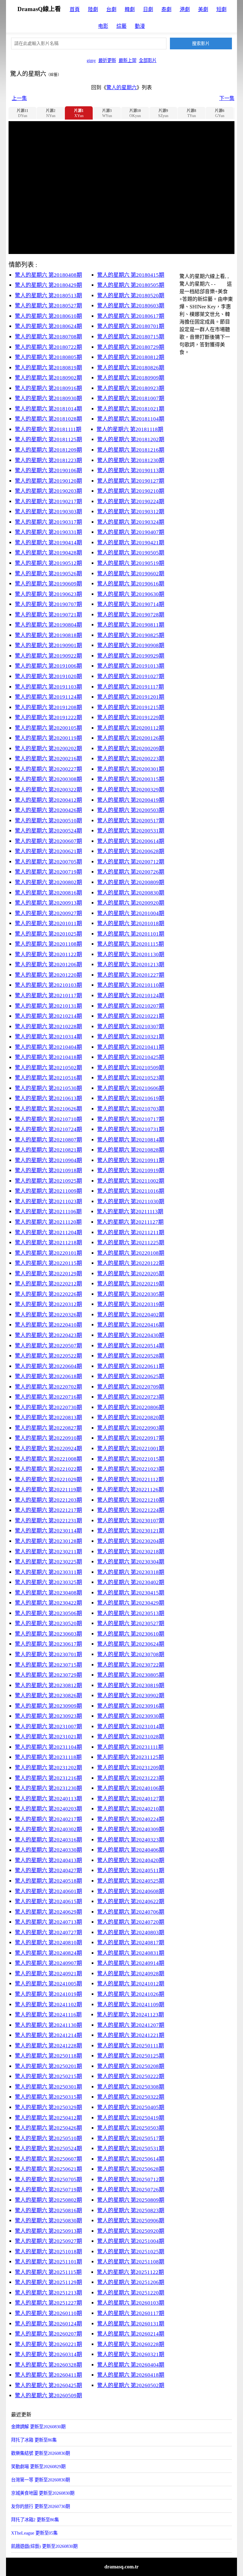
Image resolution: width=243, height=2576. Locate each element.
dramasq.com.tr (121, 2567)
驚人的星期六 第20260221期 (48, 2344)
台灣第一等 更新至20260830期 (40, 2480)
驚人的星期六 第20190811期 (131, 625)
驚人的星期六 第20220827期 (48, 1428)
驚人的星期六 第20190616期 (131, 584)
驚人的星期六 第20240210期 (131, 1809)
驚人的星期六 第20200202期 (48, 749)
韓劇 (130, 9)
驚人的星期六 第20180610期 (48, 316)
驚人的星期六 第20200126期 (131, 738)
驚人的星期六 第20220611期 (131, 1366)
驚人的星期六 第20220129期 (48, 1274)
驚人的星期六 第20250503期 (131, 2128)
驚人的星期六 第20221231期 (48, 1521)
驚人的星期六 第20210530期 (48, 1088)
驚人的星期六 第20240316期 (48, 1840)
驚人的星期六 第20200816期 (48, 893)
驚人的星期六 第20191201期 (131, 697)
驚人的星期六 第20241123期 (130, 2015)
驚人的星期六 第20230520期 (48, 1623)
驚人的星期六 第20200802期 (48, 882)
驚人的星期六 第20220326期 (48, 1315)
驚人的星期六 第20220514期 (131, 1346)
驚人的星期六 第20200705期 (48, 862)
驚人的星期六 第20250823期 (131, 2211)
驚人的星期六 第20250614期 (131, 2159)
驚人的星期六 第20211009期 (48, 1191)
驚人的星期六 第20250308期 (131, 2087)
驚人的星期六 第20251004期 (131, 2241)
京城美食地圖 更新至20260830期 (43, 2493)
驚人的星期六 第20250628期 (131, 2169)
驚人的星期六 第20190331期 (48, 532)
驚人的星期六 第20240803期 (131, 1932)
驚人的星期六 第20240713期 (48, 1922)
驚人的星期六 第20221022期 (48, 1469)
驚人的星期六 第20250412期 (48, 2118)
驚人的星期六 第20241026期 (131, 1994)
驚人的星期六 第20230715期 (48, 1665)
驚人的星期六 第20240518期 (48, 1881)
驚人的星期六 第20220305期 (131, 1294)
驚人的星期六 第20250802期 (48, 2200)
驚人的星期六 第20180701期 (131, 326)
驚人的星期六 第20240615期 (48, 1901)
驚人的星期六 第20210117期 (48, 996)
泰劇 (166, 9)
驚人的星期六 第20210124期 (131, 996)
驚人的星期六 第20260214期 (131, 2334)
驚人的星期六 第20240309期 (131, 1829)
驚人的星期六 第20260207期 (48, 2334)
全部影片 (148, 60)
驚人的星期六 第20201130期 (131, 954)
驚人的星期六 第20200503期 (131, 810)
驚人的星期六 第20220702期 (48, 1387)
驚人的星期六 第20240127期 (131, 1799)
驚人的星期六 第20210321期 (131, 1037)
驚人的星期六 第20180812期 (131, 357)
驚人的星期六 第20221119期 (48, 1490)
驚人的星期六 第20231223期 (131, 1778)
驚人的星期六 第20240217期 (48, 1819)
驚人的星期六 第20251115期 (48, 2272)
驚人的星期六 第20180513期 (48, 296)
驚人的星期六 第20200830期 (131, 893)
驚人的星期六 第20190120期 (48, 481)
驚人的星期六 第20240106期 (131, 1788)
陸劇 (93, 9)
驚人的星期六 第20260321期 (131, 2354)
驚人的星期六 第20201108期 (48, 944)
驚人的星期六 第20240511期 (131, 1870)
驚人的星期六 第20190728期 (131, 615)
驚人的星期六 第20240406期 (131, 1850)
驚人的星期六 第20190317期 (48, 522)
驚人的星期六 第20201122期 (48, 954)
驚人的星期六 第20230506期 (48, 1613)
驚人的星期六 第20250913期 (48, 2231)
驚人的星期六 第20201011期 (48, 923)
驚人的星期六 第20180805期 (48, 357)
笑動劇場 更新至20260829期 (38, 2467)
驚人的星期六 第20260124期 (48, 2324)
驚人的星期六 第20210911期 (131, 1160)
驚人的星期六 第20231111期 (130, 1747)
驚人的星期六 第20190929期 (131, 656)
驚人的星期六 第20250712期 (131, 2180)
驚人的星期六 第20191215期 (131, 707)
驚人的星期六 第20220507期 (48, 1346)
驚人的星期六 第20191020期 (48, 676)
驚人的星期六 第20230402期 (131, 1582)
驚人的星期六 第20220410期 (48, 1325)
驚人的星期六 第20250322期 (131, 2097)
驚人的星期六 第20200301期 (131, 769)
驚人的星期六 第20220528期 (131, 1356)
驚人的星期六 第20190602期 (131, 574)
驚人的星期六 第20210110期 (131, 985)
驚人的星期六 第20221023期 (131, 1469)
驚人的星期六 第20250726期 (131, 2190)
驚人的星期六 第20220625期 (131, 1376)
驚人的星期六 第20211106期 (48, 1212)
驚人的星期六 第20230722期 (131, 1665)
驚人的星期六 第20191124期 (48, 697)
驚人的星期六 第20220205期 (131, 1274)
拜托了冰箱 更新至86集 (34, 2440)
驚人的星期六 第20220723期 (131, 1397)
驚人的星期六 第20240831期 (131, 1953)
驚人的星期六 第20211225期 (131, 1243)
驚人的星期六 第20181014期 (48, 409)
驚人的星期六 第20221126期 (130, 1490)
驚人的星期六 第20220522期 (48, 1356)
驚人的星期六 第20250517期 (131, 2138)
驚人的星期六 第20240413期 (48, 1860)
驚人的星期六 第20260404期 (131, 2365)
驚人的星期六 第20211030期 (131, 1201)
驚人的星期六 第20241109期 (131, 2005)
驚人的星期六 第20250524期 (48, 2149)
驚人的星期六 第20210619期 (131, 1098)
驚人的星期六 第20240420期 (131, 1860)
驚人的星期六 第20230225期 (48, 1562)
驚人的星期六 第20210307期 (131, 1027)
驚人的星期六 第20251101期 (48, 2262)
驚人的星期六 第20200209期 (131, 749)
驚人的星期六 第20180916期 (48, 388)
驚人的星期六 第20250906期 (131, 2221)
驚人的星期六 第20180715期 (131, 337)
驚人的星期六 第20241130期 (48, 2025)
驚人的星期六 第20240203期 (48, 1809)
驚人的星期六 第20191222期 (48, 718)
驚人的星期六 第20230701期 (48, 1654)
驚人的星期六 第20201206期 (48, 965)
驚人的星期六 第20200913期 (48, 903)
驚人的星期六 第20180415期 (131, 275)
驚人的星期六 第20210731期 (131, 1129)
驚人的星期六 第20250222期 (131, 2076)
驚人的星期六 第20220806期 (131, 1407)
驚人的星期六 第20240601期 (48, 1891)
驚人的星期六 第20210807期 (48, 1140)
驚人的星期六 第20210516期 (48, 1078)
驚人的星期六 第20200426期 (48, 810)
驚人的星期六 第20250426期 (48, 2128)
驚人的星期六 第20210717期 (131, 1119)
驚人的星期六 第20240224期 (131, 1819)
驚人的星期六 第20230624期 (131, 1644)
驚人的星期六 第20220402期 (131, 1315)
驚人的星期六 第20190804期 (48, 625)
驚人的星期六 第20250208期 (131, 2066)
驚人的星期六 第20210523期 (131, 1078)
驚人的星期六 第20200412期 (48, 800)
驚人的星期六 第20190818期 (48, 635)
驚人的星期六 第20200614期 (131, 841)
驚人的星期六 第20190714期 (131, 604)
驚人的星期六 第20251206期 (131, 2282)
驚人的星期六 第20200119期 (48, 738)
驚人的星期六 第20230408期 (48, 1593)
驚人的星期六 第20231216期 (48, 1778)
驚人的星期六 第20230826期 (48, 1696)
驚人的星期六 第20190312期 (131, 512)
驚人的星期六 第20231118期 (48, 1757)
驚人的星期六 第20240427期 (48, 1870)
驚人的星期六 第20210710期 (48, 1119)
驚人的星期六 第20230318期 (131, 1572)
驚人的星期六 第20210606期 (131, 1088)
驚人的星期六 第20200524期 (48, 831)
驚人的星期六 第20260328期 (48, 2365)
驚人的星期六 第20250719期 (48, 2190)
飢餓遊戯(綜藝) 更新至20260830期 (44, 2546)
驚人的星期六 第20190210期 (131, 491)
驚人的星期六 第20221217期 (48, 1510)
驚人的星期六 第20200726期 (131, 872)
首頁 (75, 9)
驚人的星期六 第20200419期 (131, 800)
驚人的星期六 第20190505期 (131, 553)
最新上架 (128, 60)
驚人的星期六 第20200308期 (48, 779)
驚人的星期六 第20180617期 (131, 316)
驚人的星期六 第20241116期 (48, 2015)
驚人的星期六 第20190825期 (131, 635)
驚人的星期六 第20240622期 (131, 1901)
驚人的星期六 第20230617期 (48, 1644)
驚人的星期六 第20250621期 (48, 2169)
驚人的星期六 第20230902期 (131, 1696)
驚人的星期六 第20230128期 (48, 1541)
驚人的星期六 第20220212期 (48, 1284)
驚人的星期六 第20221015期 (131, 1459)
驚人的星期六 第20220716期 (48, 1397)
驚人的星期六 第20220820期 (131, 1418)
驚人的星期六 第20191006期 (48, 666)
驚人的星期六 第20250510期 (48, 2138)
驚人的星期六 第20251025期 (131, 2252)
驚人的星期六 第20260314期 (48, 2354)
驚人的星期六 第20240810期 (48, 1943)
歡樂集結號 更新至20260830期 (40, 2453)
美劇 (203, 9)
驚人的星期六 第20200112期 (131, 728)
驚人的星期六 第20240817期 (131, 1943)
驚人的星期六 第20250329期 (48, 2107)
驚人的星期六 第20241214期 (48, 2035)
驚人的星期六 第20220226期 (48, 1294)
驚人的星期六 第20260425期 (48, 2385)
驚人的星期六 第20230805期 (131, 1675)
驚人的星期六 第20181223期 (48, 460)
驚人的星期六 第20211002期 (131, 1181)
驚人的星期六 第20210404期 (48, 1047)
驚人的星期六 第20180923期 (131, 388)
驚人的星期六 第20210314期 (48, 1037)
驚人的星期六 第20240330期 (48, 1850)
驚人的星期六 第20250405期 (131, 2107)
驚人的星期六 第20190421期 (131, 543)
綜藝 (121, 26)
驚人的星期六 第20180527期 (48, 306)
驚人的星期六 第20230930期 (131, 1716)
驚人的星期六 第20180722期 (48, 347)
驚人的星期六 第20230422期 (48, 1603)
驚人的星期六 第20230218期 (131, 1552)
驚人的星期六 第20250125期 (131, 2056)
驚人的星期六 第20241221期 (131, 2035)
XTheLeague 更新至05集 (34, 2533)
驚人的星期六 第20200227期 (48, 769)
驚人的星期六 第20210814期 (131, 1140)
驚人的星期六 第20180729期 (131, 347)
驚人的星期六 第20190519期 (131, 563)
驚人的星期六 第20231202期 (48, 1768)
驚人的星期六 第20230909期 (48, 1706)
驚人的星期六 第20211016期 (131, 1191)
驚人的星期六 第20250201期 (48, 2066)
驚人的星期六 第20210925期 (48, 1181)
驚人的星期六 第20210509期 (131, 1068)
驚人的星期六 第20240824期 (48, 1953)
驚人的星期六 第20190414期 (48, 543)
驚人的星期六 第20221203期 (48, 1500)
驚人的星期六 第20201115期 (131, 944)
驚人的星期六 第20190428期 (48, 553)
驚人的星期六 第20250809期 (131, 2200)
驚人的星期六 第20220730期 (48, 1407)
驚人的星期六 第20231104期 (48, 1747)
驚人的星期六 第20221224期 (131, 1510)
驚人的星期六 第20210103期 (48, 985)
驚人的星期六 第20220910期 (48, 1438)
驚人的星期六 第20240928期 (131, 1974)
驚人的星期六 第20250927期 (48, 2241)
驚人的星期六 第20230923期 (48, 1716)
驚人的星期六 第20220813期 (48, 1418)
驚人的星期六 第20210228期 (48, 1027)
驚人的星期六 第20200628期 (131, 851)
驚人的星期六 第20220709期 (131, 1387)
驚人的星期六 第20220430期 (131, 1335)
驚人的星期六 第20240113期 (48, 1799)
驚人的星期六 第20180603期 (131, 306)
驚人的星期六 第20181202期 (131, 440)
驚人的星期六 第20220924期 (48, 1449)
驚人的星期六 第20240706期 (131, 1912)
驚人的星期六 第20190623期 (48, 594)
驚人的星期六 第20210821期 (48, 1150)
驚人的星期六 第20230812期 (48, 1685)
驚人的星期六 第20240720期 (131, 1922)
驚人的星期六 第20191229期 (131, 718)
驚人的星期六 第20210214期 (48, 1016)
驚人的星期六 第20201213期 (131, 965)
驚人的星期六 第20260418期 (131, 2375)
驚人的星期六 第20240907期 (48, 1963)
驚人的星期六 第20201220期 (48, 975)
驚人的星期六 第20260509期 (48, 2396)
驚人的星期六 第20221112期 (131, 1480)
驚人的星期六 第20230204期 (131, 1541)
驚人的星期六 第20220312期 (48, 1304)
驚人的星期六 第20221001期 (131, 1449)
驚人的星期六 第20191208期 (48, 707)
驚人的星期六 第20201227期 (131, 975)
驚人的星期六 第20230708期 (131, 1654)
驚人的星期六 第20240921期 (48, 1974)
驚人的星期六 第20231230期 (48, 1788)
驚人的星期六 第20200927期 (48, 913)
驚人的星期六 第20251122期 (130, 2272)
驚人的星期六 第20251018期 (48, 2252)
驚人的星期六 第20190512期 (48, 563)
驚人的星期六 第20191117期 (131, 687)
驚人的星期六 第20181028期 (48, 419)
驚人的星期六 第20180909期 (131, 378)
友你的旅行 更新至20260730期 (40, 2506)
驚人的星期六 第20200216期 (48, 759)
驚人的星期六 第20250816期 (48, 2211)
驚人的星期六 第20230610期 (131, 1634)
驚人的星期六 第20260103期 (131, 2303)
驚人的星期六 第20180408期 (48, 275)
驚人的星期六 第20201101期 (131, 934)
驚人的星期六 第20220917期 (131, 1438)
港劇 (185, 9)
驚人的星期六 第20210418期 (48, 1057)
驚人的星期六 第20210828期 (131, 1150)
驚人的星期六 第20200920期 (131, 903)
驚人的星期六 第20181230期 (131, 460)
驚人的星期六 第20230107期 (131, 1521)
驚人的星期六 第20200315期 (131, 779)
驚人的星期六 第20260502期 (131, 2385)
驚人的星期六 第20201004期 (131, 913)
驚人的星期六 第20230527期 (131, 1623)
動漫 (140, 26)
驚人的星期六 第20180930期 (48, 398)
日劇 (148, 9)
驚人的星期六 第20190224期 (131, 502)
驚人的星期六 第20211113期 (130, 1212)
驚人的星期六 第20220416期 (131, 1325)
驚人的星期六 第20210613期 (48, 1098)
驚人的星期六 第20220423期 (48, 1335)
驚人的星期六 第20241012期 (131, 1984)
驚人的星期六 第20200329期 (131, 790)
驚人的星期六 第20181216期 (131, 450)
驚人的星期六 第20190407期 (131, 532)
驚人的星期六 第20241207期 (131, 2025)
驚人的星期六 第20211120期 (48, 1222)
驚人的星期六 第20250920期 (131, 2231)
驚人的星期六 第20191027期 (131, 676)
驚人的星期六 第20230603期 (48, 1634)
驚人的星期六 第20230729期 (48, 1675)
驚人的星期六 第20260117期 (131, 2313)
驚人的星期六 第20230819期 (131, 1685)
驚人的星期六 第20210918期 (48, 1170)
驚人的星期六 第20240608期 (131, 1891)
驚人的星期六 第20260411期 (48, 2375)
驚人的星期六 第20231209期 (131, 1768)
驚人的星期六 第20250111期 (131, 2046)
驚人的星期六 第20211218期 (48, 1243)
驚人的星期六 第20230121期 (131, 1531)
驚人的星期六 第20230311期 (48, 1572)
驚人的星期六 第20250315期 (48, 2097)
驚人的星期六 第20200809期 (131, 882)
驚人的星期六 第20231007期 (48, 1727)
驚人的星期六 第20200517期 (131, 821)
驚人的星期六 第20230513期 (131, 1613)
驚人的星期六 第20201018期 (131, 923)
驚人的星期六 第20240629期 (48, 1912)
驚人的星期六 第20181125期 (48, 440)
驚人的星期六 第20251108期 (131, 2262)
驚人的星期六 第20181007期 (131, 398)
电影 (103, 26)
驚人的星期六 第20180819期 (48, 368)
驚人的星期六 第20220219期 (131, 1284)
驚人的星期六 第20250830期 (48, 2221)
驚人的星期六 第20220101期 (48, 1253)
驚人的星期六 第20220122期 (131, 1263)
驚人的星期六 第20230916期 (131, 1706)
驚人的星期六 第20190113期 (131, 471)
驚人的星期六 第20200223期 (131, 759)
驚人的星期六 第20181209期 (48, 450)
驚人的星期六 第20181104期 (131, 419)
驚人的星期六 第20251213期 (48, 2293)
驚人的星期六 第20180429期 (48, 285)
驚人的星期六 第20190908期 (131, 645)
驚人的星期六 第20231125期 (130, 1757)
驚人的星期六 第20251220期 (131, 2293)
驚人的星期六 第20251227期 (48, 2303)
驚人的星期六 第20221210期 (131, 1500)
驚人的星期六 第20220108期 (131, 1253)
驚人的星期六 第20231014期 (131, 1727)
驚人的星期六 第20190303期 (48, 512)
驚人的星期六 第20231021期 (48, 1737)
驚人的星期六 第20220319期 (131, 1304)
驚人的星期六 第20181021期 (131, 409)
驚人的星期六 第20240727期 (48, 1932)
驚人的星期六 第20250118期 (48, 2056)
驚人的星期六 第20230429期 (131, 1603)
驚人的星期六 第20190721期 (48, 615)
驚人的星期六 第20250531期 (131, 2149)
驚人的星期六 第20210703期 (131, 1109)
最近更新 (107, 60)
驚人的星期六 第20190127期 (131, 481)
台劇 (111, 9)
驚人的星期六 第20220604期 (48, 1366)
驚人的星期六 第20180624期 (48, 326)
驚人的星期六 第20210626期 (48, 1109)
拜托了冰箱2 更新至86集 (35, 2520)
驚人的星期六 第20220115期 (48, 1263)
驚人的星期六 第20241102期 (48, 2005)
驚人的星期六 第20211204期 (48, 1232)
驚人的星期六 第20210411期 (131, 1047)
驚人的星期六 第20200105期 (48, 728)
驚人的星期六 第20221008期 (48, 1459)
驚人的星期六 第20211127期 (130, 1222)
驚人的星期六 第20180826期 (131, 368)
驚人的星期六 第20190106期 (48, 471)
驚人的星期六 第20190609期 (48, 584)
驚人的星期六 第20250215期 (48, 2076)
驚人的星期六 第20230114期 (48, 1531)
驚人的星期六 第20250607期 (48, 2159)
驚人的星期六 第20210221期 (131, 1016)
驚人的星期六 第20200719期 (48, 872)
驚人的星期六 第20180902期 (48, 378)
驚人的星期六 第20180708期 (48, 337)
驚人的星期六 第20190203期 (48, 491)
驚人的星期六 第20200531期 (131, 831)
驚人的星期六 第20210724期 (48, 1129)
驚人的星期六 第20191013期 (131, 666)
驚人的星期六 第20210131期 (48, 1006)
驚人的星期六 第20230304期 (131, 1562)
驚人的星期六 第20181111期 (48, 429)
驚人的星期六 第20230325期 (48, 1582)
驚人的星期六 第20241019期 (48, 1994)
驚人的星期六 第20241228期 (48, 2046)
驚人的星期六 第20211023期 (48, 1201)
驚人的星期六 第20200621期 (48, 851)
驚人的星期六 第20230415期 (131, 1593)
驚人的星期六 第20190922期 (48, 656)
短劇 (221, 9)
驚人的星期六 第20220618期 (48, 1376)
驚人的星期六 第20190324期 (131, 522)
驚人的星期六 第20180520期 (131, 296)
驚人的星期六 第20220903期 (131, 1428)
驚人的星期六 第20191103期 (48, 687)
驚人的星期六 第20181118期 (130, 429)
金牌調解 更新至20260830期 (38, 2427)
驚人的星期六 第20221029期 (48, 1480)
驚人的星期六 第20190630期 (131, 594)
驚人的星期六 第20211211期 (131, 1232)
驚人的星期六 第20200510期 (48, 821)
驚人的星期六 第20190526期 (48, 574)
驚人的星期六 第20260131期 (131, 2324)
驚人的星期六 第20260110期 (48, 2313)
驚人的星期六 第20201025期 (48, 934)
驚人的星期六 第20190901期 (48, 645)
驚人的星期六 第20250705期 (48, 2180)
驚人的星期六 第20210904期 (48, 1160)
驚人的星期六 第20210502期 (48, 1068)
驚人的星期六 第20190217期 (48, 502)
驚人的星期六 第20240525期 (131, 1881)
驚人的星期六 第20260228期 (131, 2344)
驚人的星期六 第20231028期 (131, 1737)
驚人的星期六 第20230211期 (48, 1552)
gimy (91, 60)
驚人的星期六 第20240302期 (48, 1829)
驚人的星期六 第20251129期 (48, 2282)
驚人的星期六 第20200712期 (131, 862)
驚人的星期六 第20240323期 (131, 1840)
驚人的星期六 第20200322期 (48, 790)
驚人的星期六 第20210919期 (131, 1170)
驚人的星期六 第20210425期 (131, 1057)
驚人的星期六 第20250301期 (48, 2087)
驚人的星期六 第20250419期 (131, 2118)
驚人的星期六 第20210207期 (131, 1006)
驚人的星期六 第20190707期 (48, 604)
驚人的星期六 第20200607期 (48, 841)
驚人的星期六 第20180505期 (131, 285)
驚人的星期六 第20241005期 (48, 1984)
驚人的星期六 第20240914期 (131, 1963)
